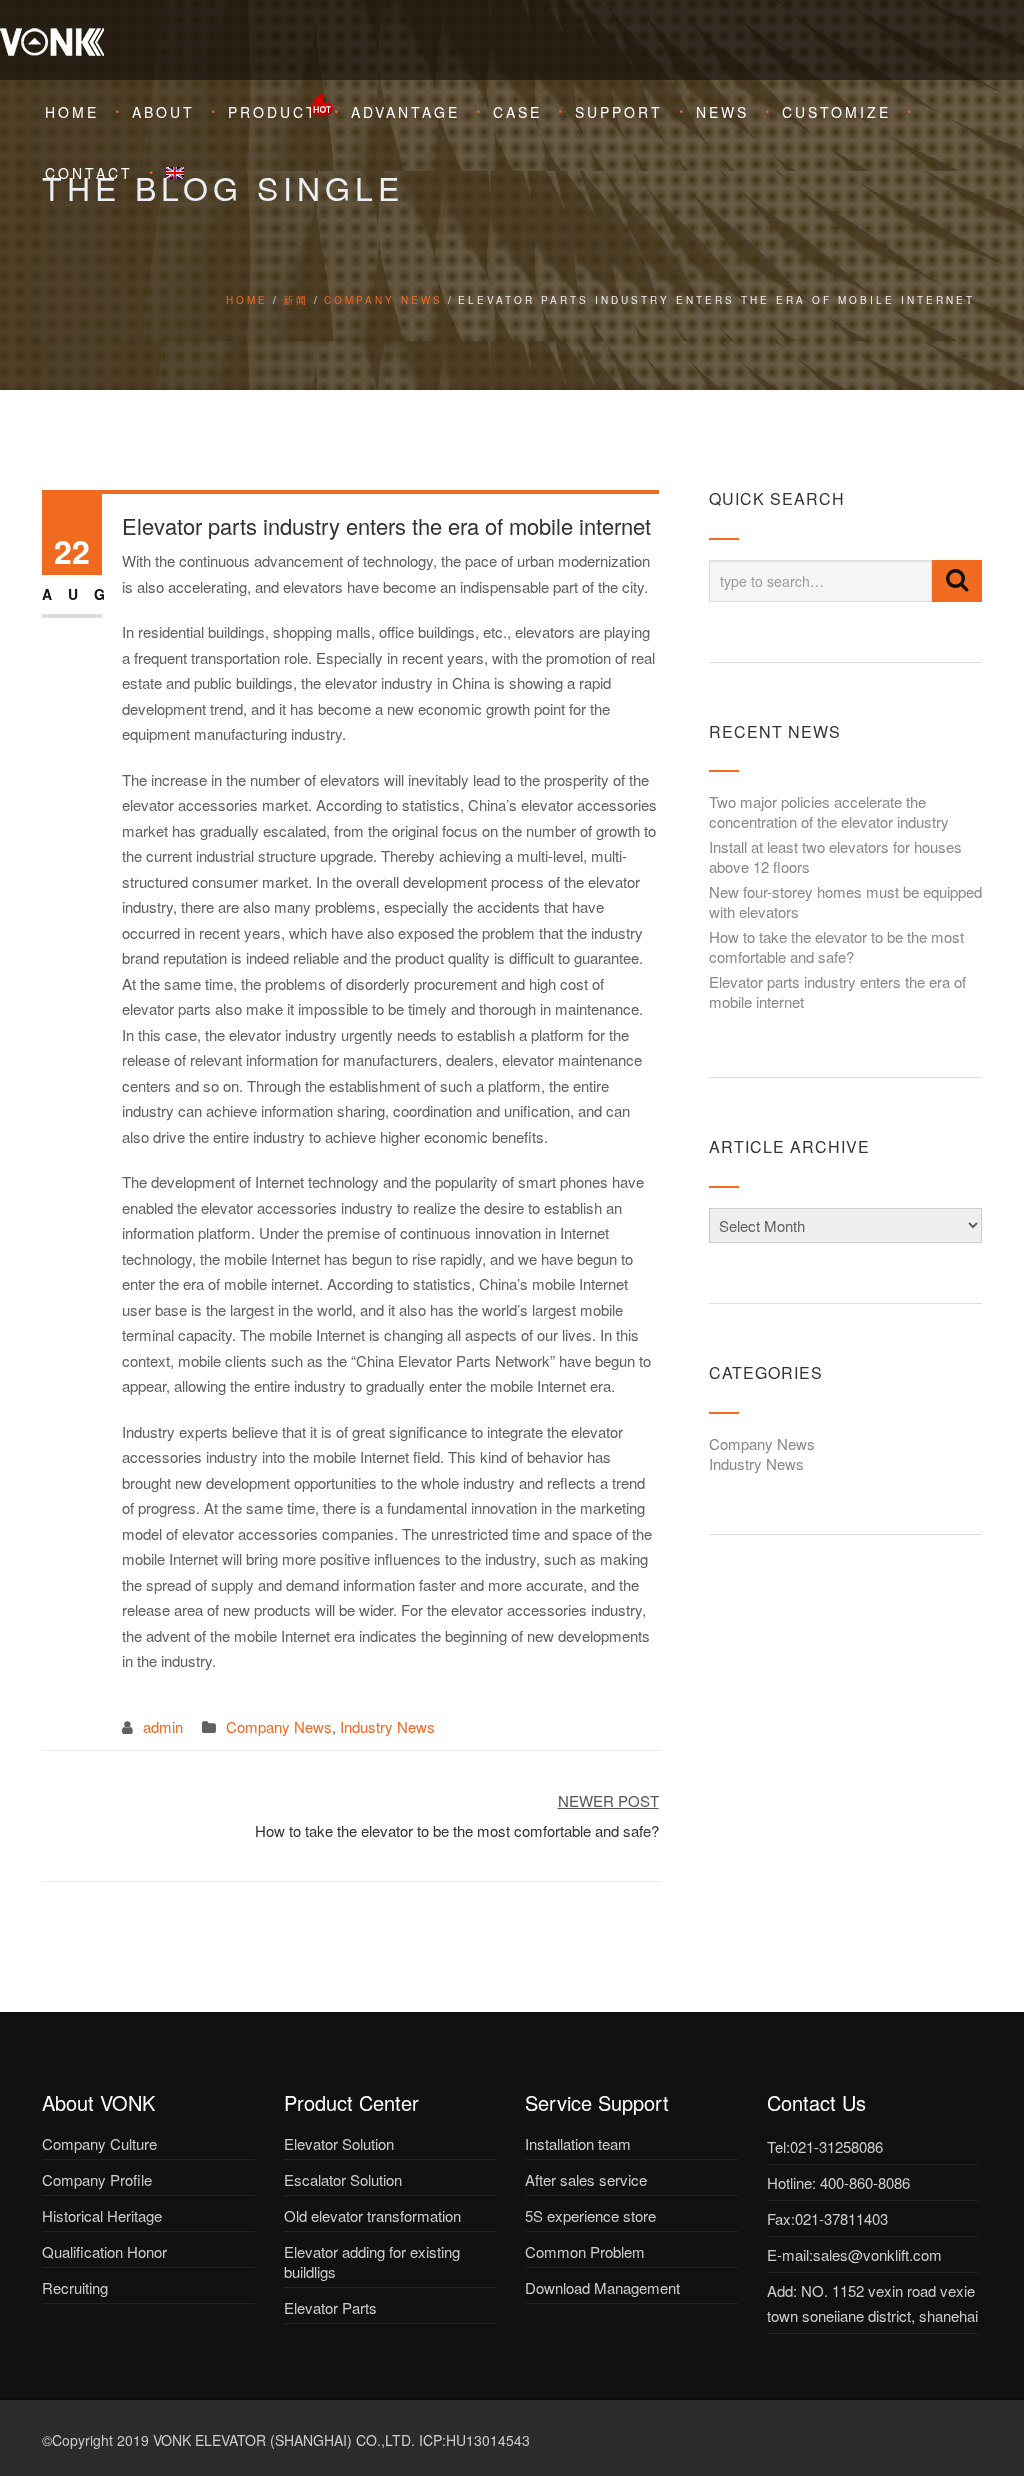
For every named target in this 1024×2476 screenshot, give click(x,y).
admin (163, 1726)
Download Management (602, 2287)
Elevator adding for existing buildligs (372, 2261)
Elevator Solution (339, 2143)
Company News (383, 300)
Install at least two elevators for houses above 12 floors (835, 856)
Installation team (578, 2143)
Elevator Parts (330, 2307)
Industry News (387, 1726)
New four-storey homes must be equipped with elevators (845, 901)
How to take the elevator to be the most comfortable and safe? (836, 946)
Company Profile (97, 2179)
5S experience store (590, 2215)
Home (72, 112)
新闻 (296, 300)
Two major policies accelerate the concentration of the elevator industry (829, 811)
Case (517, 112)
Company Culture (99, 2143)
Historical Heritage (102, 2215)
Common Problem (585, 2251)
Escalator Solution (343, 2179)
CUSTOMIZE (836, 112)
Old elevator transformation (372, 2215)
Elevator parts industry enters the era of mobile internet (837, 991)
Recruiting (75, 2287)
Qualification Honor (104, 2251)
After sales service (586, 2179)
